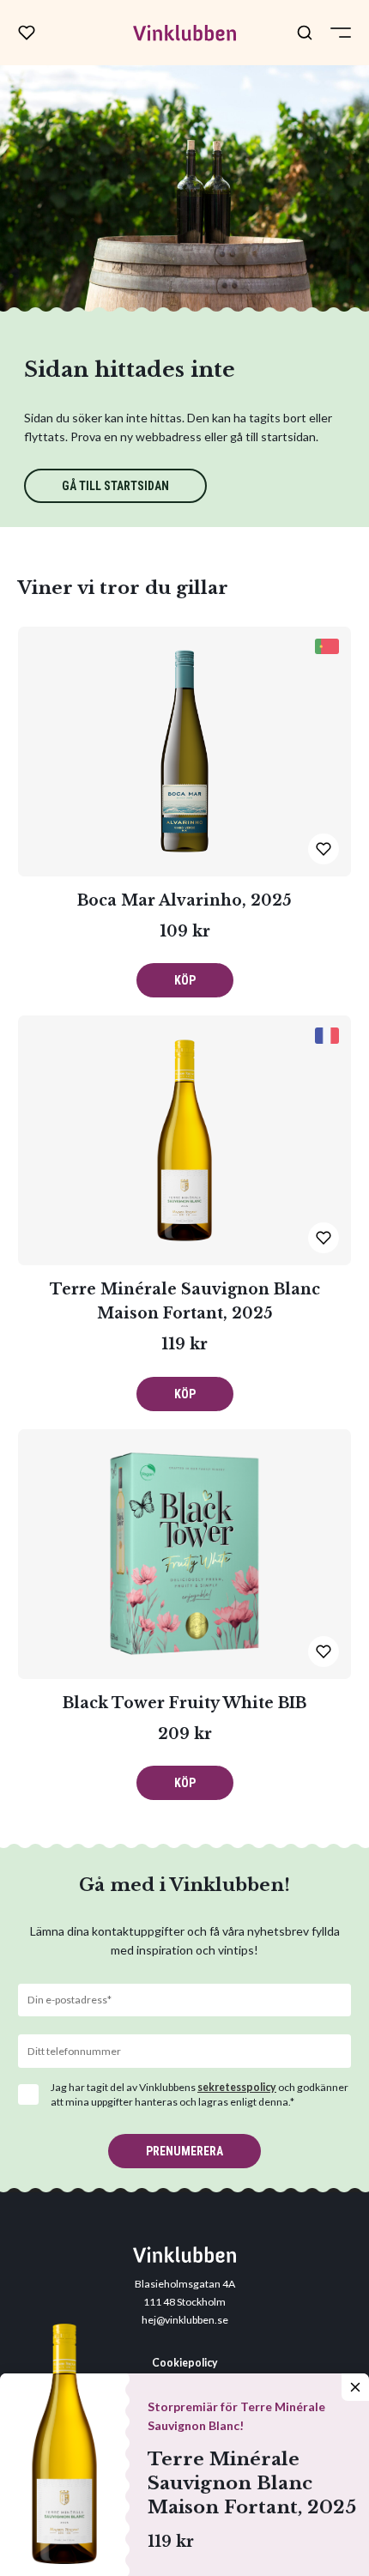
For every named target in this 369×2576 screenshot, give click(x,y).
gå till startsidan (115, 486)
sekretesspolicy (237, 2087)
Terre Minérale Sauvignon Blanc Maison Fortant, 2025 (252, 2483)
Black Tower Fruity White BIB (184, 1703)
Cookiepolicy (185, 2363)
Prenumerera (184, 2151)
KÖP (185, 980)
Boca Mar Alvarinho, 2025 (184, 900)
